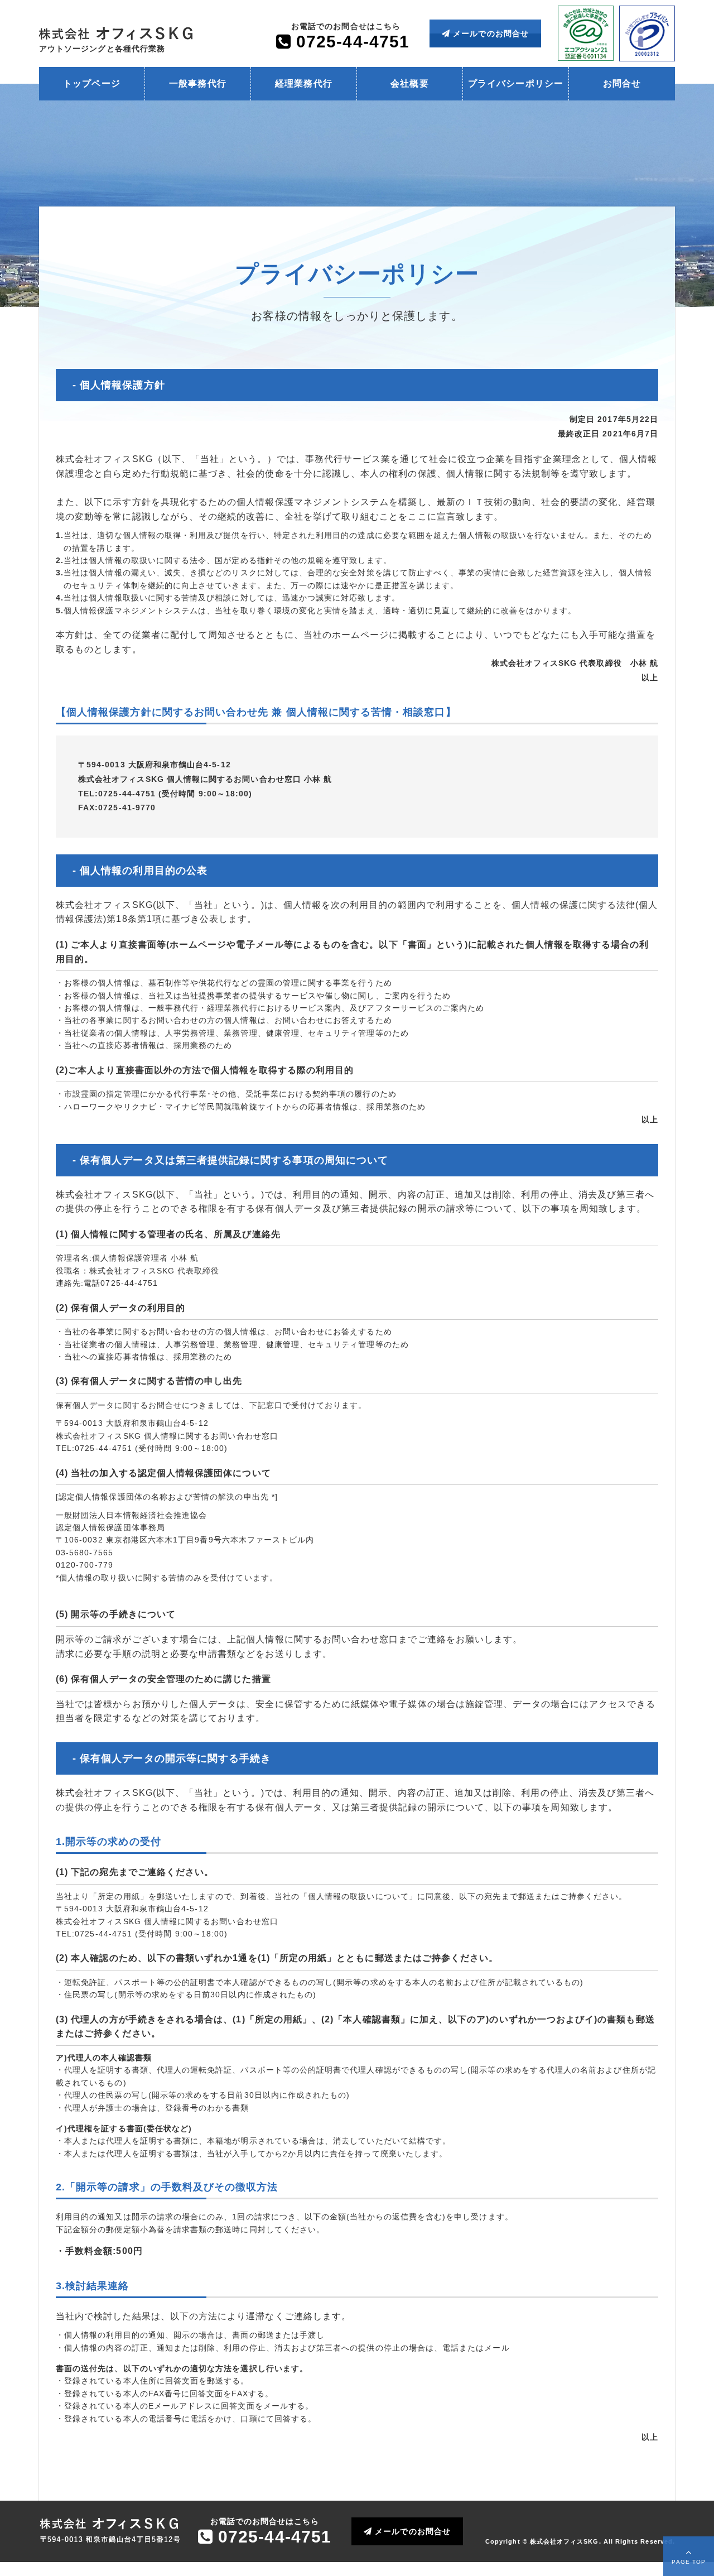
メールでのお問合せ (489, 33)
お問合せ (622, 83)
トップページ (91, 83)
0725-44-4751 (350, 42)
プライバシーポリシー (516, 83)
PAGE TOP (689, 2562)
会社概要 (409, 83)
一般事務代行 (197, 83)
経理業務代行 (303, 83)
